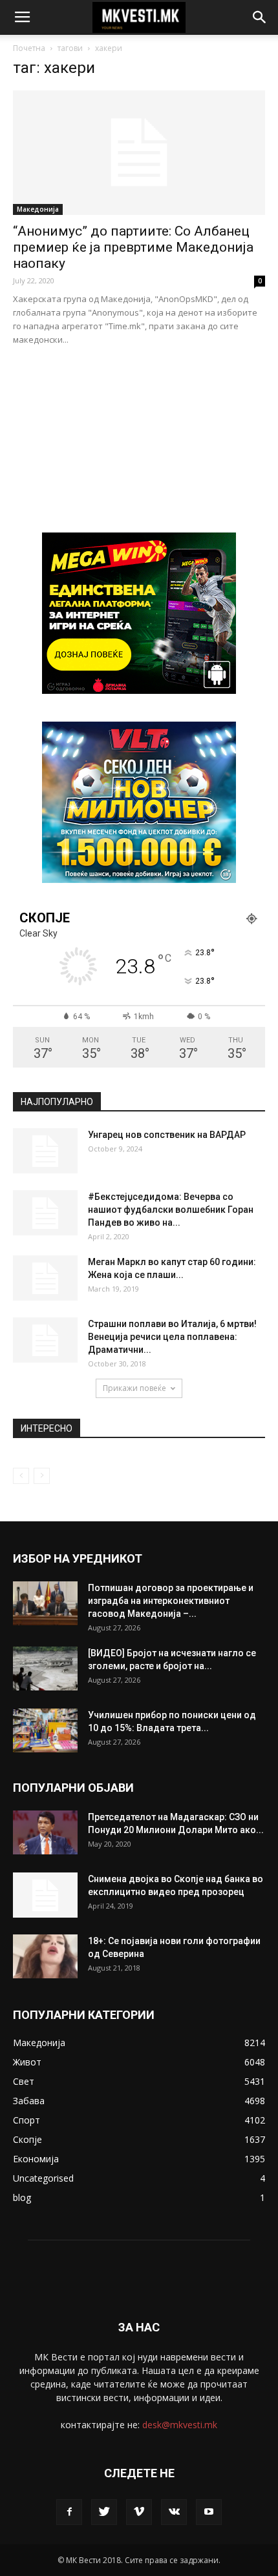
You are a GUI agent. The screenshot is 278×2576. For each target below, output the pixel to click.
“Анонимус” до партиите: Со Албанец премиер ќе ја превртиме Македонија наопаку (133, 247)
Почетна (29, 48)
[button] (260, 17)
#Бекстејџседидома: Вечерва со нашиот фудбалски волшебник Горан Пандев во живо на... (171, 1210)
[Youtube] (209, 2512)
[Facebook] (69, 2512)
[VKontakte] (174, 2512)
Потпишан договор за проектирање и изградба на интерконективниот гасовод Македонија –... (171, 1601)
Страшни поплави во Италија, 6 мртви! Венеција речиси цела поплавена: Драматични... (172, 1337)
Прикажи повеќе (134, 1388)
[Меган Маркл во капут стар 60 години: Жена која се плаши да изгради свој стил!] (45, 1278)
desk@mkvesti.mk (180, 2425)
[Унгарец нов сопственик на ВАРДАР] (45, 1151)
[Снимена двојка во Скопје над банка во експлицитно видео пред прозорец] (45, 1895)
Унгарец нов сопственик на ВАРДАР (167, 1135)
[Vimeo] (139, 2512)
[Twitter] (104, 2512)
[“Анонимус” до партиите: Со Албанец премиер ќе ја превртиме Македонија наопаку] (139, 153)
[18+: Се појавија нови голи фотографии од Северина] (45, 1957)
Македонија (38, 209)
